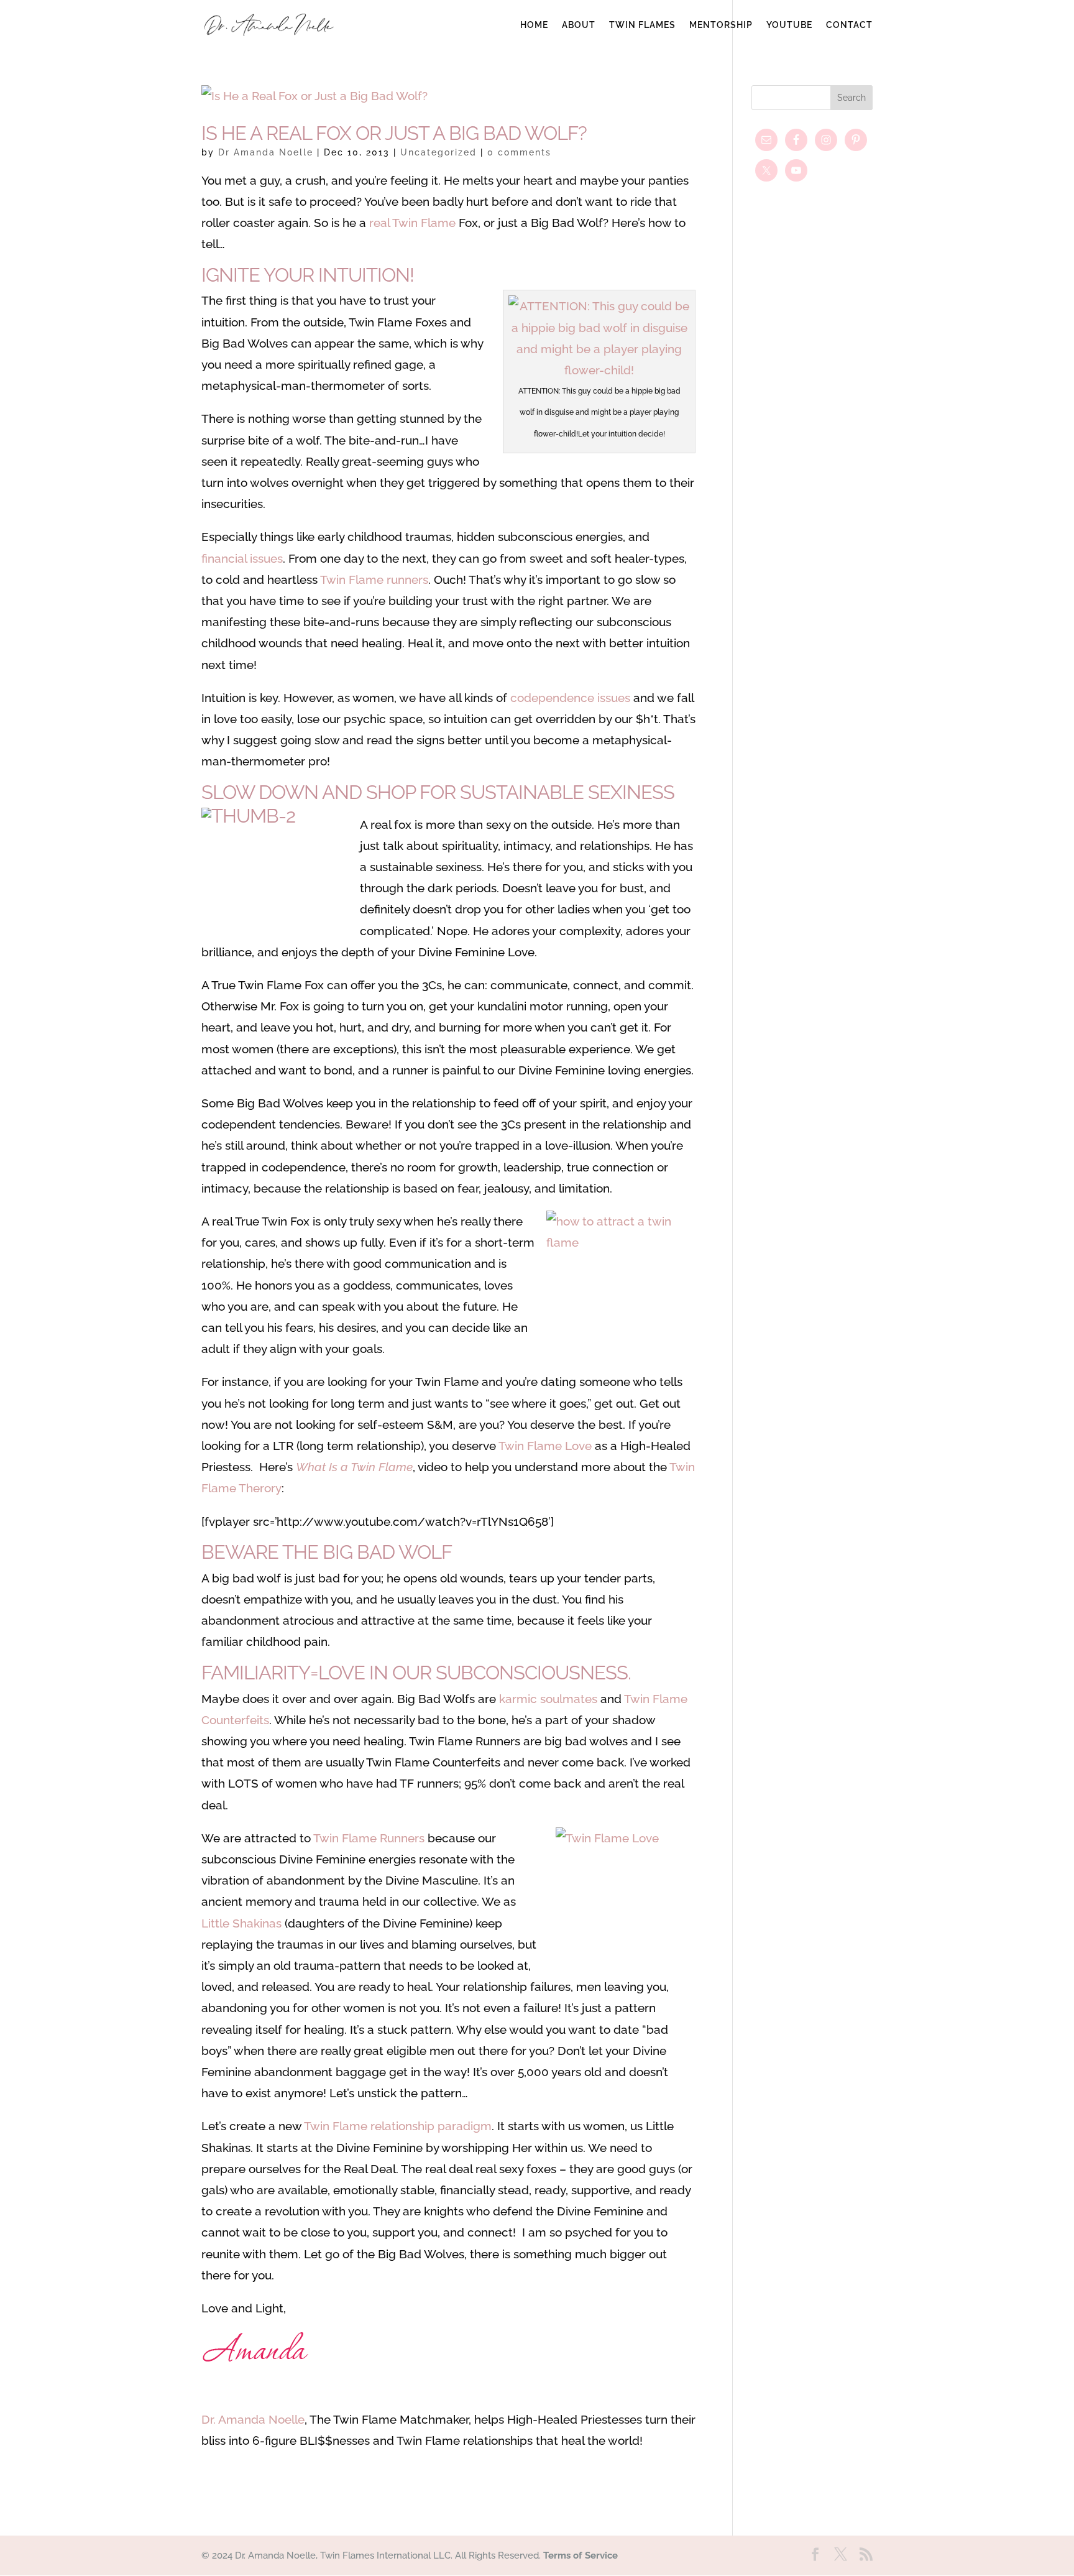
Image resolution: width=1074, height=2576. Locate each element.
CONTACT (849, 25)
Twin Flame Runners (369, 1838)
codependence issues (570, 698)
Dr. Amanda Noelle (253, 2419)
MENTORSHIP (721, 25)
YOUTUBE (789, 25)
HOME (534, 25)
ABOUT (579, 25)
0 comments (519, 152)
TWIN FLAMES (642, 25)
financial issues (242, 558)
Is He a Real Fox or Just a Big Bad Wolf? (394, 133)
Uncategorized (438, 152)
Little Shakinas (241, 1923)
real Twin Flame (412, 223)
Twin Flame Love (545, 1446)
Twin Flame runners (374, 579)
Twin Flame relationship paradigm (398, 2126)
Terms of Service (581, 2555)
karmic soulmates (548, 1699)
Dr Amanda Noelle (266, 152)
